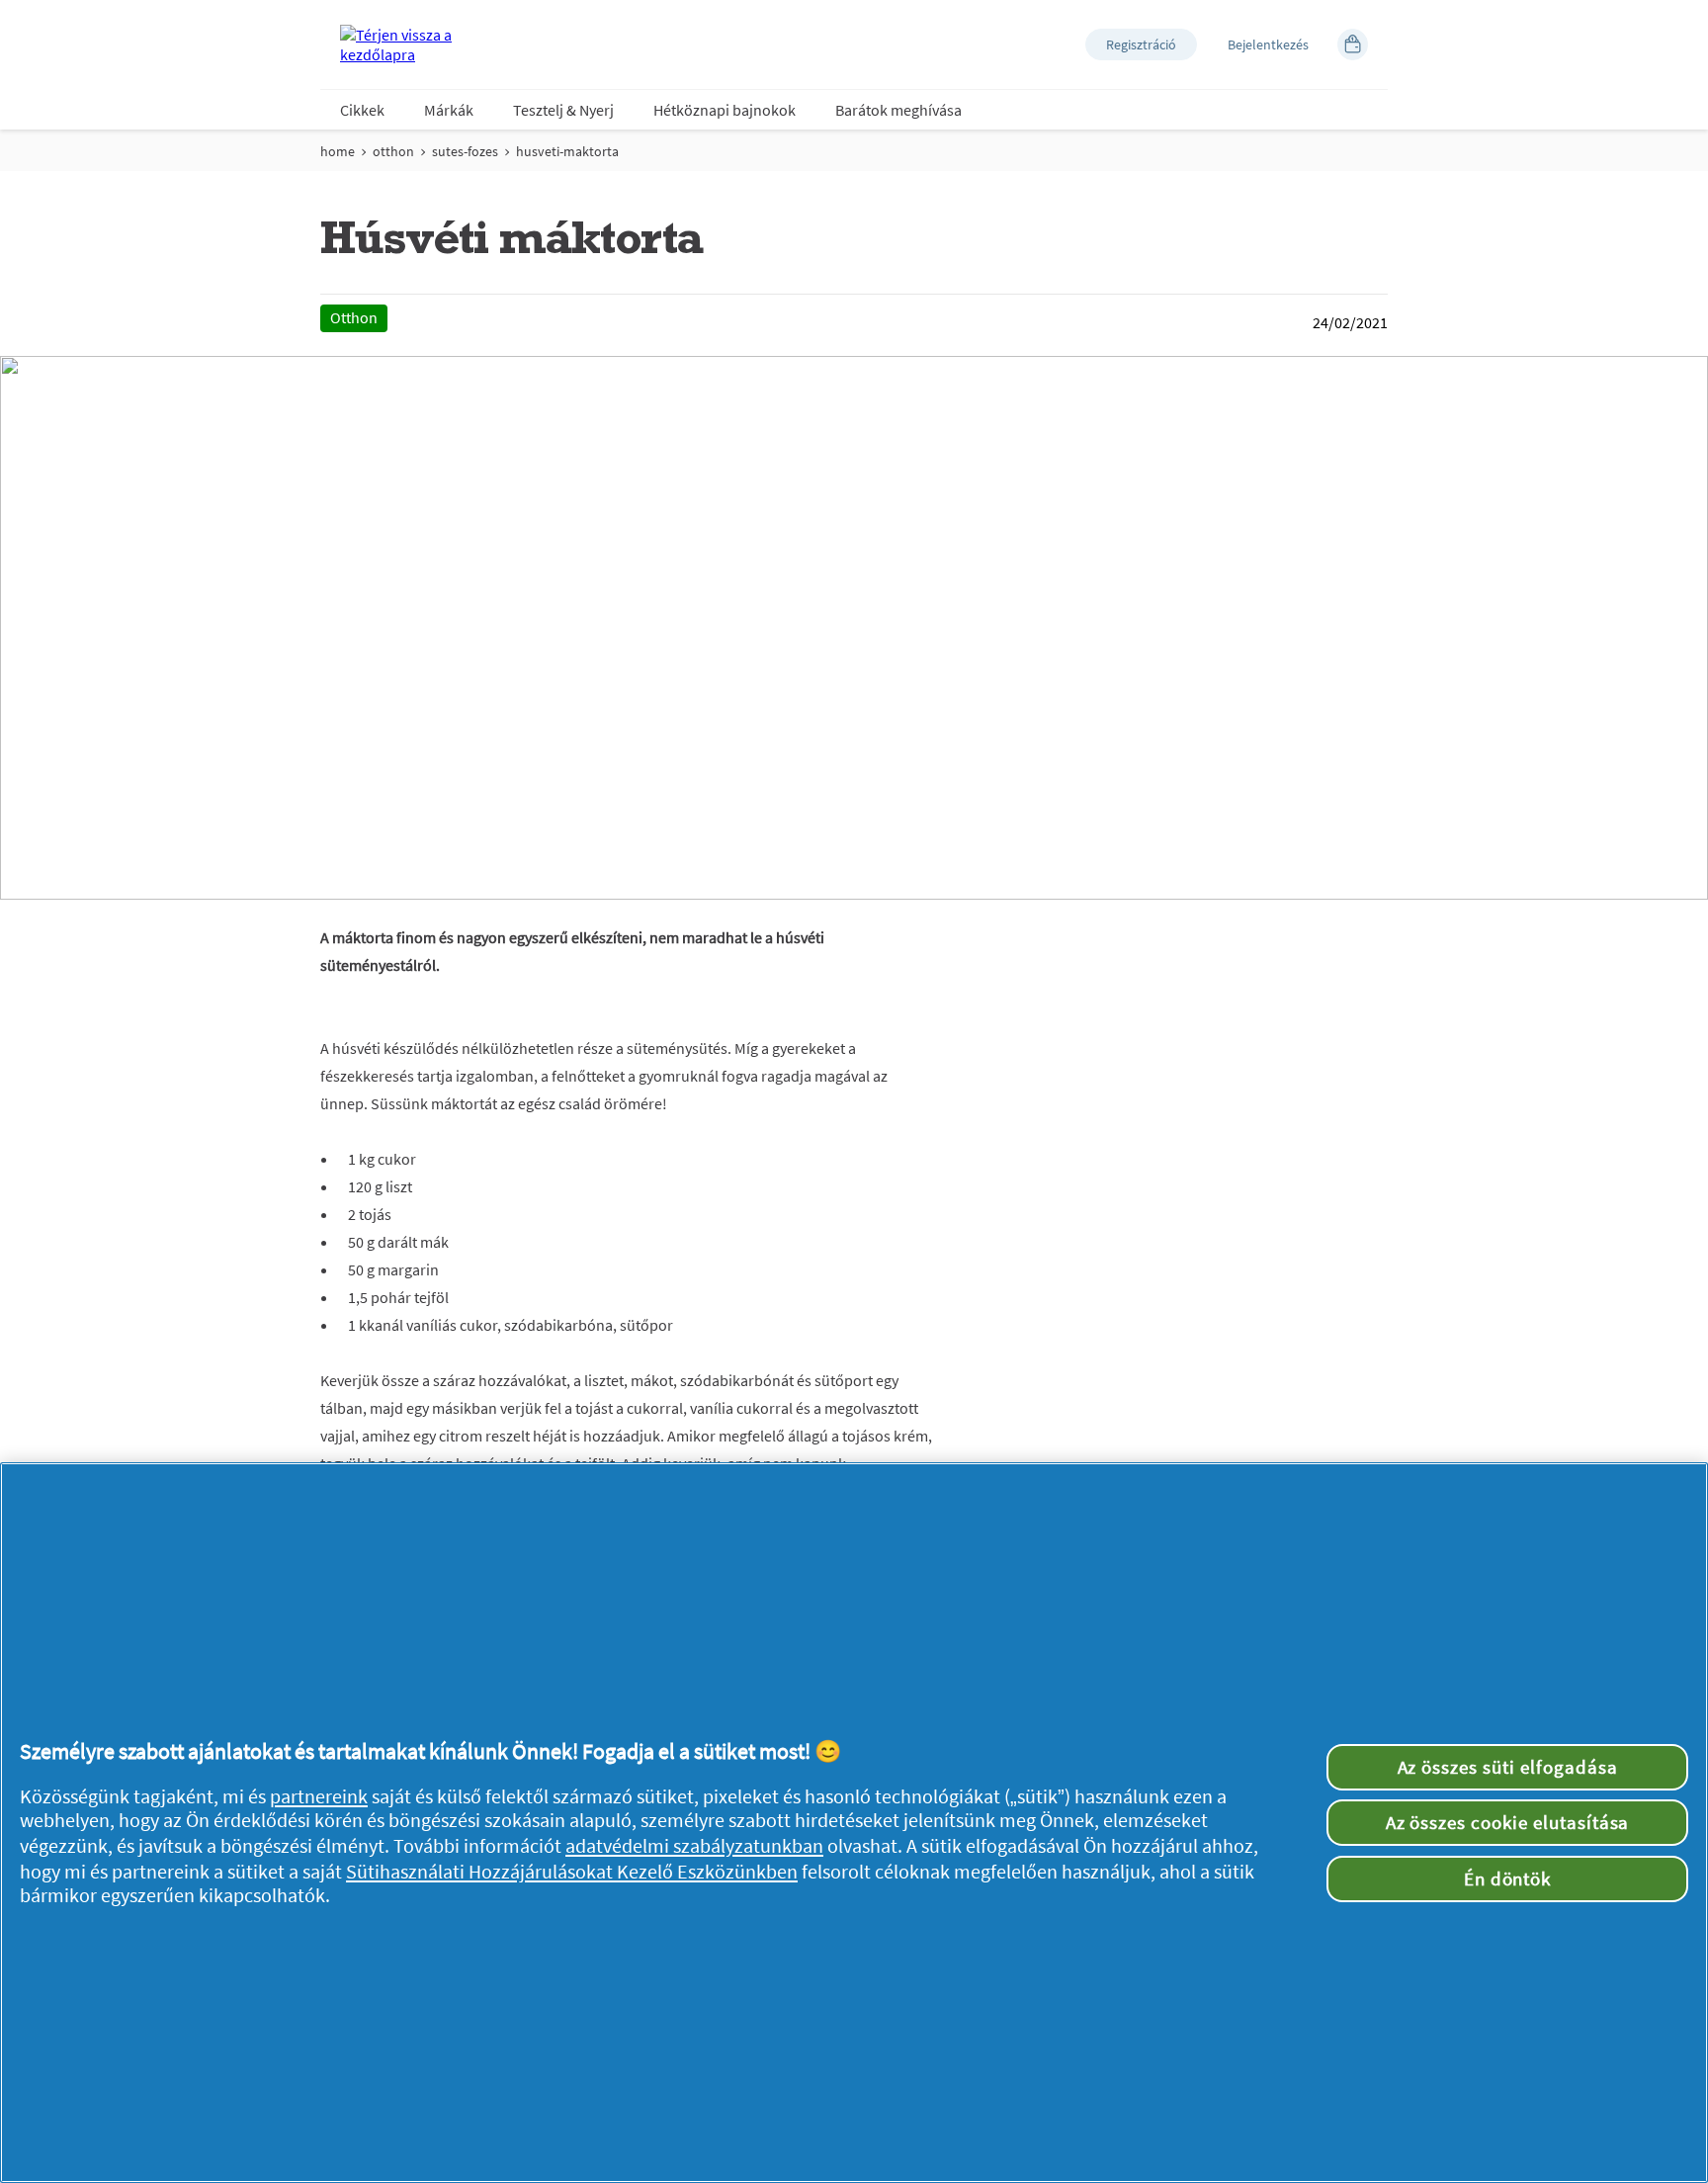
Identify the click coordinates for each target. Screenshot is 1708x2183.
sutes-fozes (465, 151)
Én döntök (1508, 1878)
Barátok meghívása (898, 110)
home (338, 151)
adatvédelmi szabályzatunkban (694, 1846)
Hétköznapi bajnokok (725, 110)
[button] (1141, 44)
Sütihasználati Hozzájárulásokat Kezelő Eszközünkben (572, 1872)
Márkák (449, 110)
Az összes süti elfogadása (1508, 1767)
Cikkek (362, 110)
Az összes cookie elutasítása (1508, 1822)
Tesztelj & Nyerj (563, 110)
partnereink (319, 1796)
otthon (393, 151)
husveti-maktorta (567, 151)
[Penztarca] (1353, 44)
